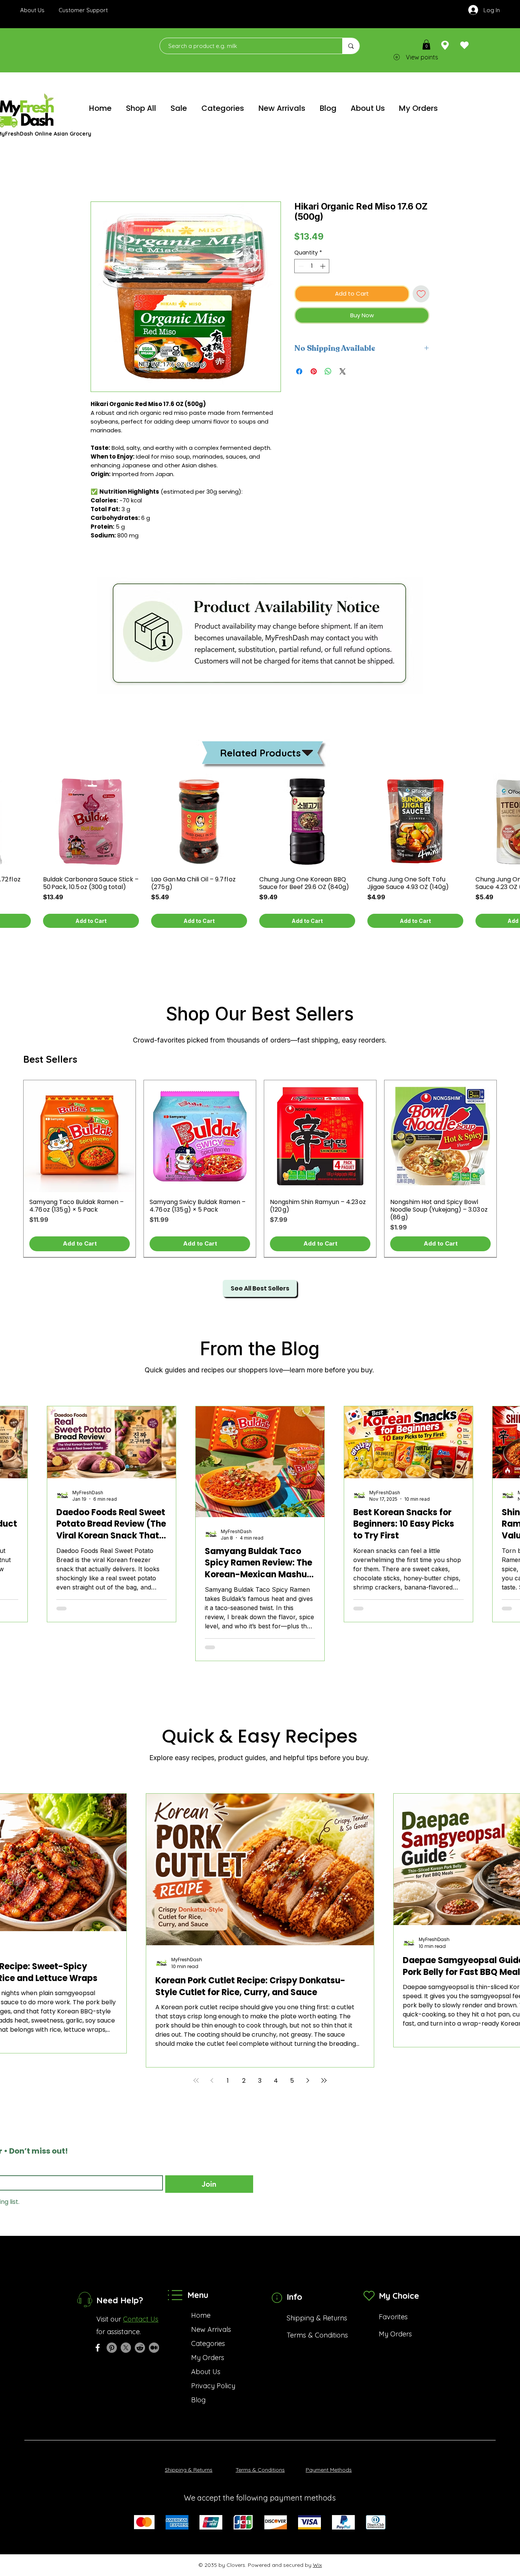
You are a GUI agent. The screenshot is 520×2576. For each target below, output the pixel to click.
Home (201, 2315)
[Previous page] (212, 2080)
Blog (198, 2400)
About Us (206, 2372)
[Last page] (324, 2080)
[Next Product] (508, 1169)
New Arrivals (211, 2329)
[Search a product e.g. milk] (351, 46)
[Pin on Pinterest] (314, 371)
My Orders (208, 2358)
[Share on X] (343, 371)
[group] (260, 1169)
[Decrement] (300, 266)
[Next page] (308, 2080)
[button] (426, 45)
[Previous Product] (12, 1169)
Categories (208, 2343)
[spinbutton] (312, 266)
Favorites (393, 2317)
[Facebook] (98, 2348)
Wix (317, 2565)
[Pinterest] (112, 2348)
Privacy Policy (213, 2386)
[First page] (196, 2080)
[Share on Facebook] (299, 371)
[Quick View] (91, 822)
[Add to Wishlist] (421, 294)
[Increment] (323, 266)
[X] (126, 2348)
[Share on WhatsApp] (328, 371)
